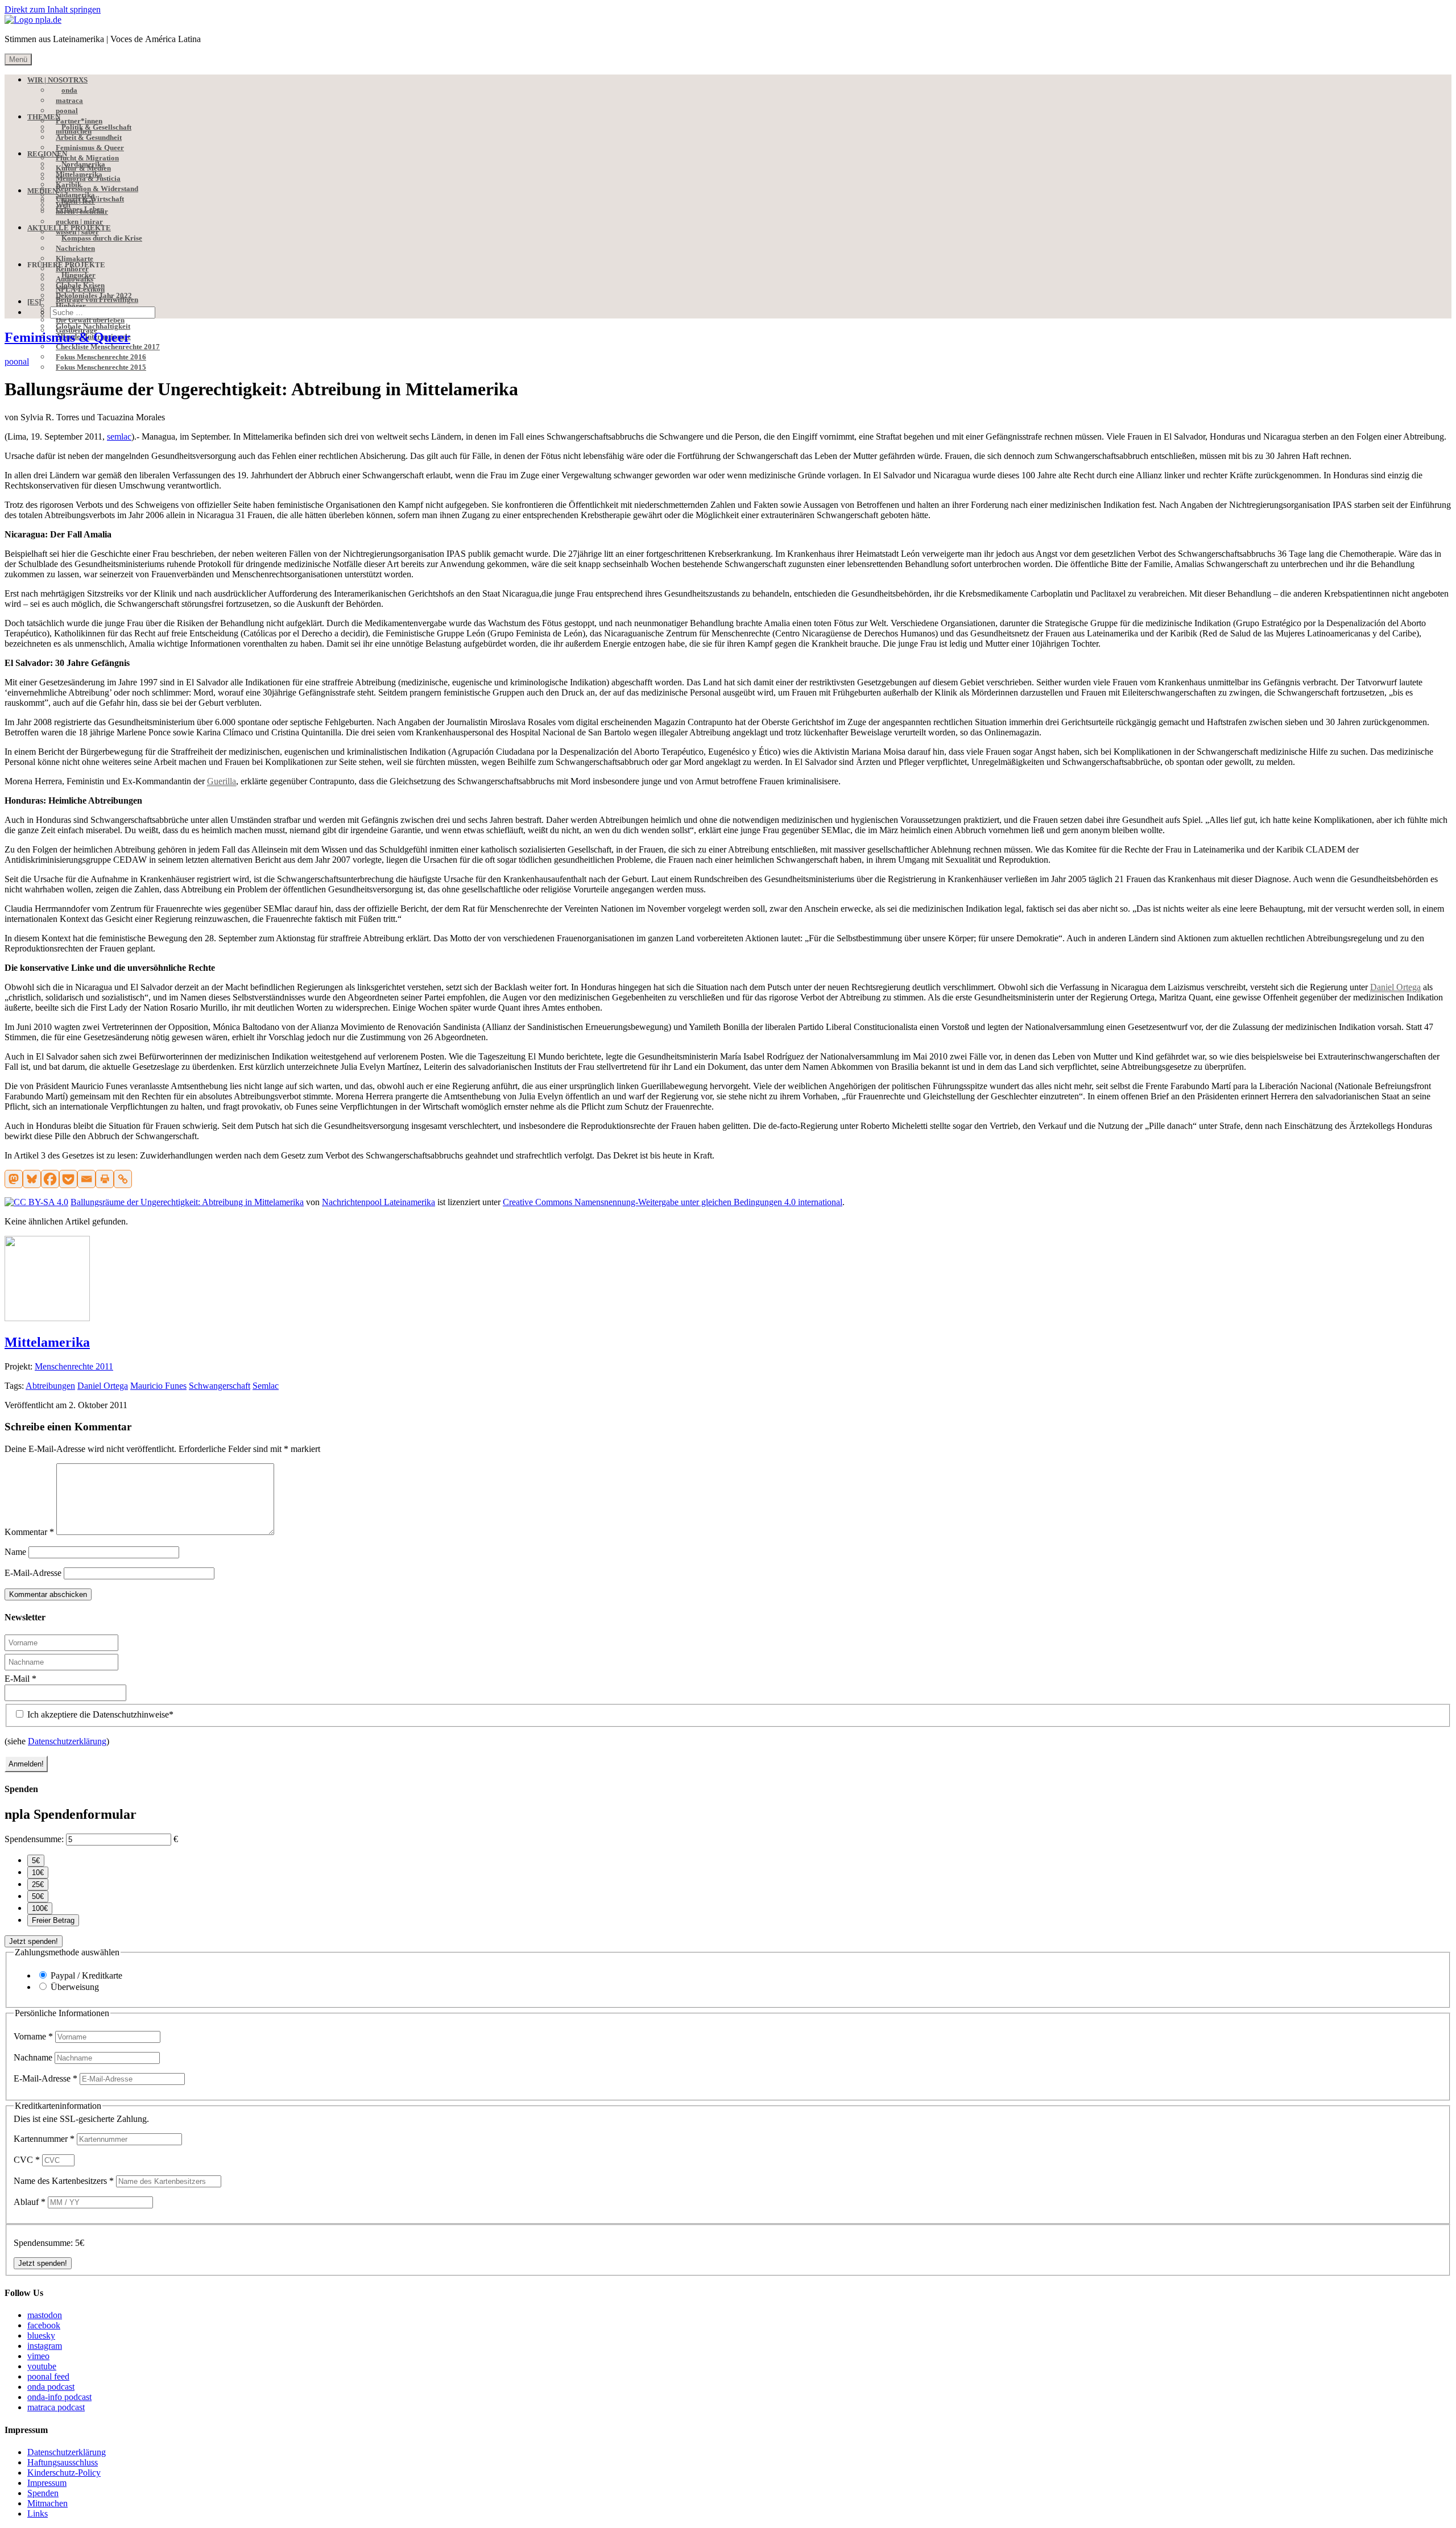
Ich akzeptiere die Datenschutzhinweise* (99, 1714)
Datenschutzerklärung (67, 1741)
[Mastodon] (14, 1179)
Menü (18, 59)
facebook (44, 2325)
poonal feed (48, 2376)
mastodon (45, 2315)
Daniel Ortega (103, 1386)
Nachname (34, 2057)
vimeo (38, 2356)
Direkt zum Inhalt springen (53, 9)
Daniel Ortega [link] (1395, 987)
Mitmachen (47, 2503)
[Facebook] (50, 1179)
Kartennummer (44, 2139)
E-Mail (20, 1679)
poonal (17, 361)
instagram (45, 2346)
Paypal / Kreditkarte (86, 1975)
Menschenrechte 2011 (74, 1366)
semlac (119, 436)
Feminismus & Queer (67, 337)
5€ (36, 1861)
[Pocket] (68, 1179)
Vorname (33, 2036)
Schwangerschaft (220, 1386)
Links (38, 2513)
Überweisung (75, 1987)
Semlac (266, 1386)
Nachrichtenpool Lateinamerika (379, 1202)
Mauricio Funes (158, 1386)
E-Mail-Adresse (33, 1573)
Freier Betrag (53, 1920)
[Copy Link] (123, 1179)
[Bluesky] (32, 1179)
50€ (38, 1896)
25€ (38, 1884)
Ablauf (30, 2202)
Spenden (43, 2493)
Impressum (47, 2483)
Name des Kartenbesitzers (64, 2181)
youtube (42, 2366)
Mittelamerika (47, 1342)
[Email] (86, 1179)
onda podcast (51, 2387)
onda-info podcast (59, 2397)
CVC (27, 2160)
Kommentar (29, 1532)
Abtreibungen (50, 1386)
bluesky (41, 2335)
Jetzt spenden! (34, 1941)
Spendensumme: (34, 1839)
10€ (38, 1873)
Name (15, 1552)
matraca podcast (56, 2407)
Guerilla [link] (222, 781)
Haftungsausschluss (63, 2462)
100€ (40, 1908)
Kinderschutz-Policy (64, 2473)
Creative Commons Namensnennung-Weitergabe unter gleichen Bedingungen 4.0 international (673, 1202)
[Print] (105, 1179)
